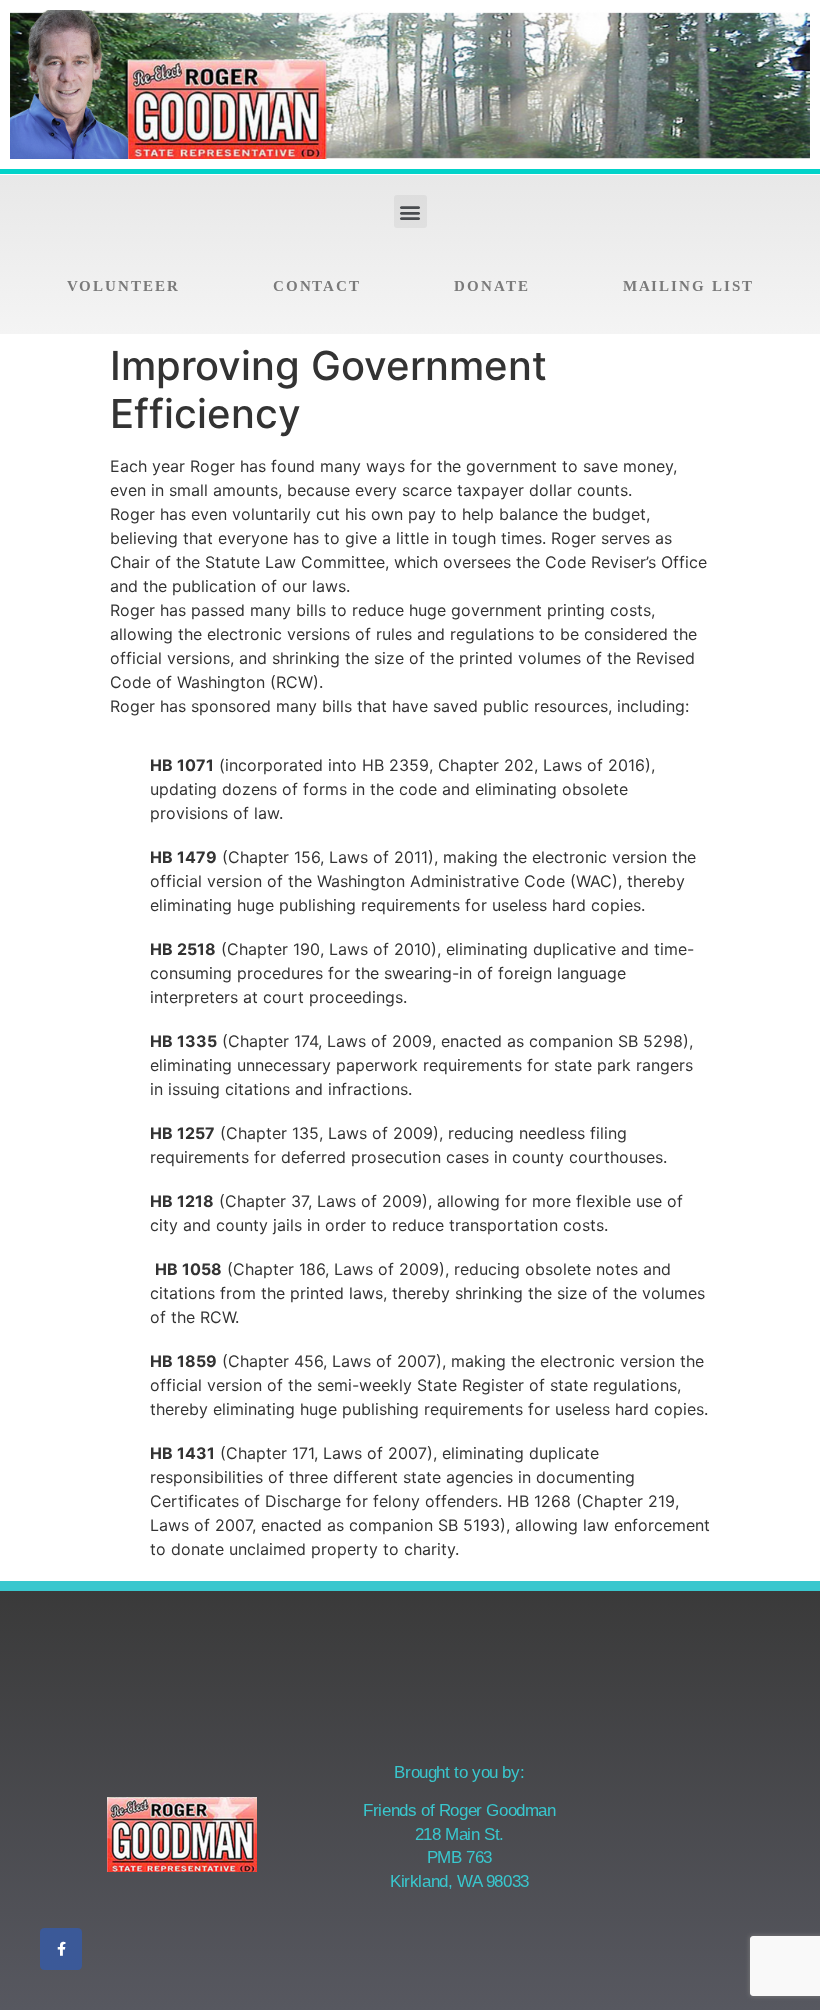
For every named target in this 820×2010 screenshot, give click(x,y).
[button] (410, 211)
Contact (317, 286)
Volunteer (123, 286)
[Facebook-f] (61, 1949)
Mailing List (688, 286)
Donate (491, 286)
